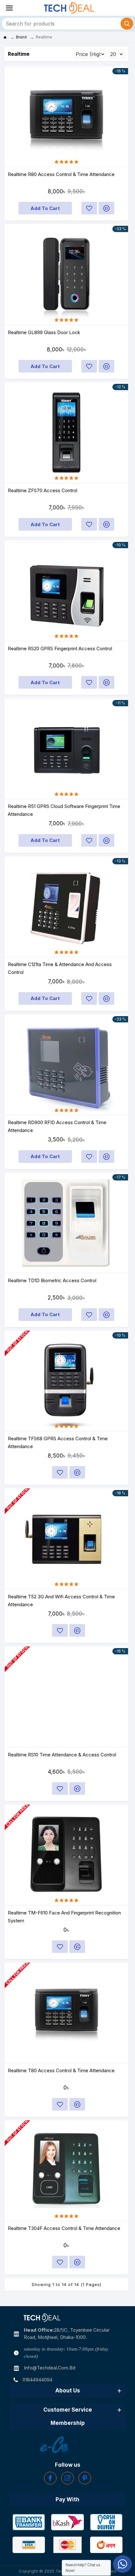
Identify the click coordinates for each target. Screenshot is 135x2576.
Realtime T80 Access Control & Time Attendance (61, 2070)
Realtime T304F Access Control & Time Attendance (64, 2228)
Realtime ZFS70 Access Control (43, 490)
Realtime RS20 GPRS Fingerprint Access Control (60, 648)
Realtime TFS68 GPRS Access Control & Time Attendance (58, 1442)
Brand (21, 37)
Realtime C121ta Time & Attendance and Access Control (60, 968)
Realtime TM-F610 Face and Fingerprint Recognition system (64, 1917)
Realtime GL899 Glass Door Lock (44, 332)
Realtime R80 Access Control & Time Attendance (61, 174)
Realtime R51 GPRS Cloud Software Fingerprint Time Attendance (64, 810)
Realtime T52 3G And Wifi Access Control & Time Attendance (61, 1601)
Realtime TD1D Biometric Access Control (52, 1280)
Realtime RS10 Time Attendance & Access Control (62, 1755)
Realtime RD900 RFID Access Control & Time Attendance (57, 1126)
